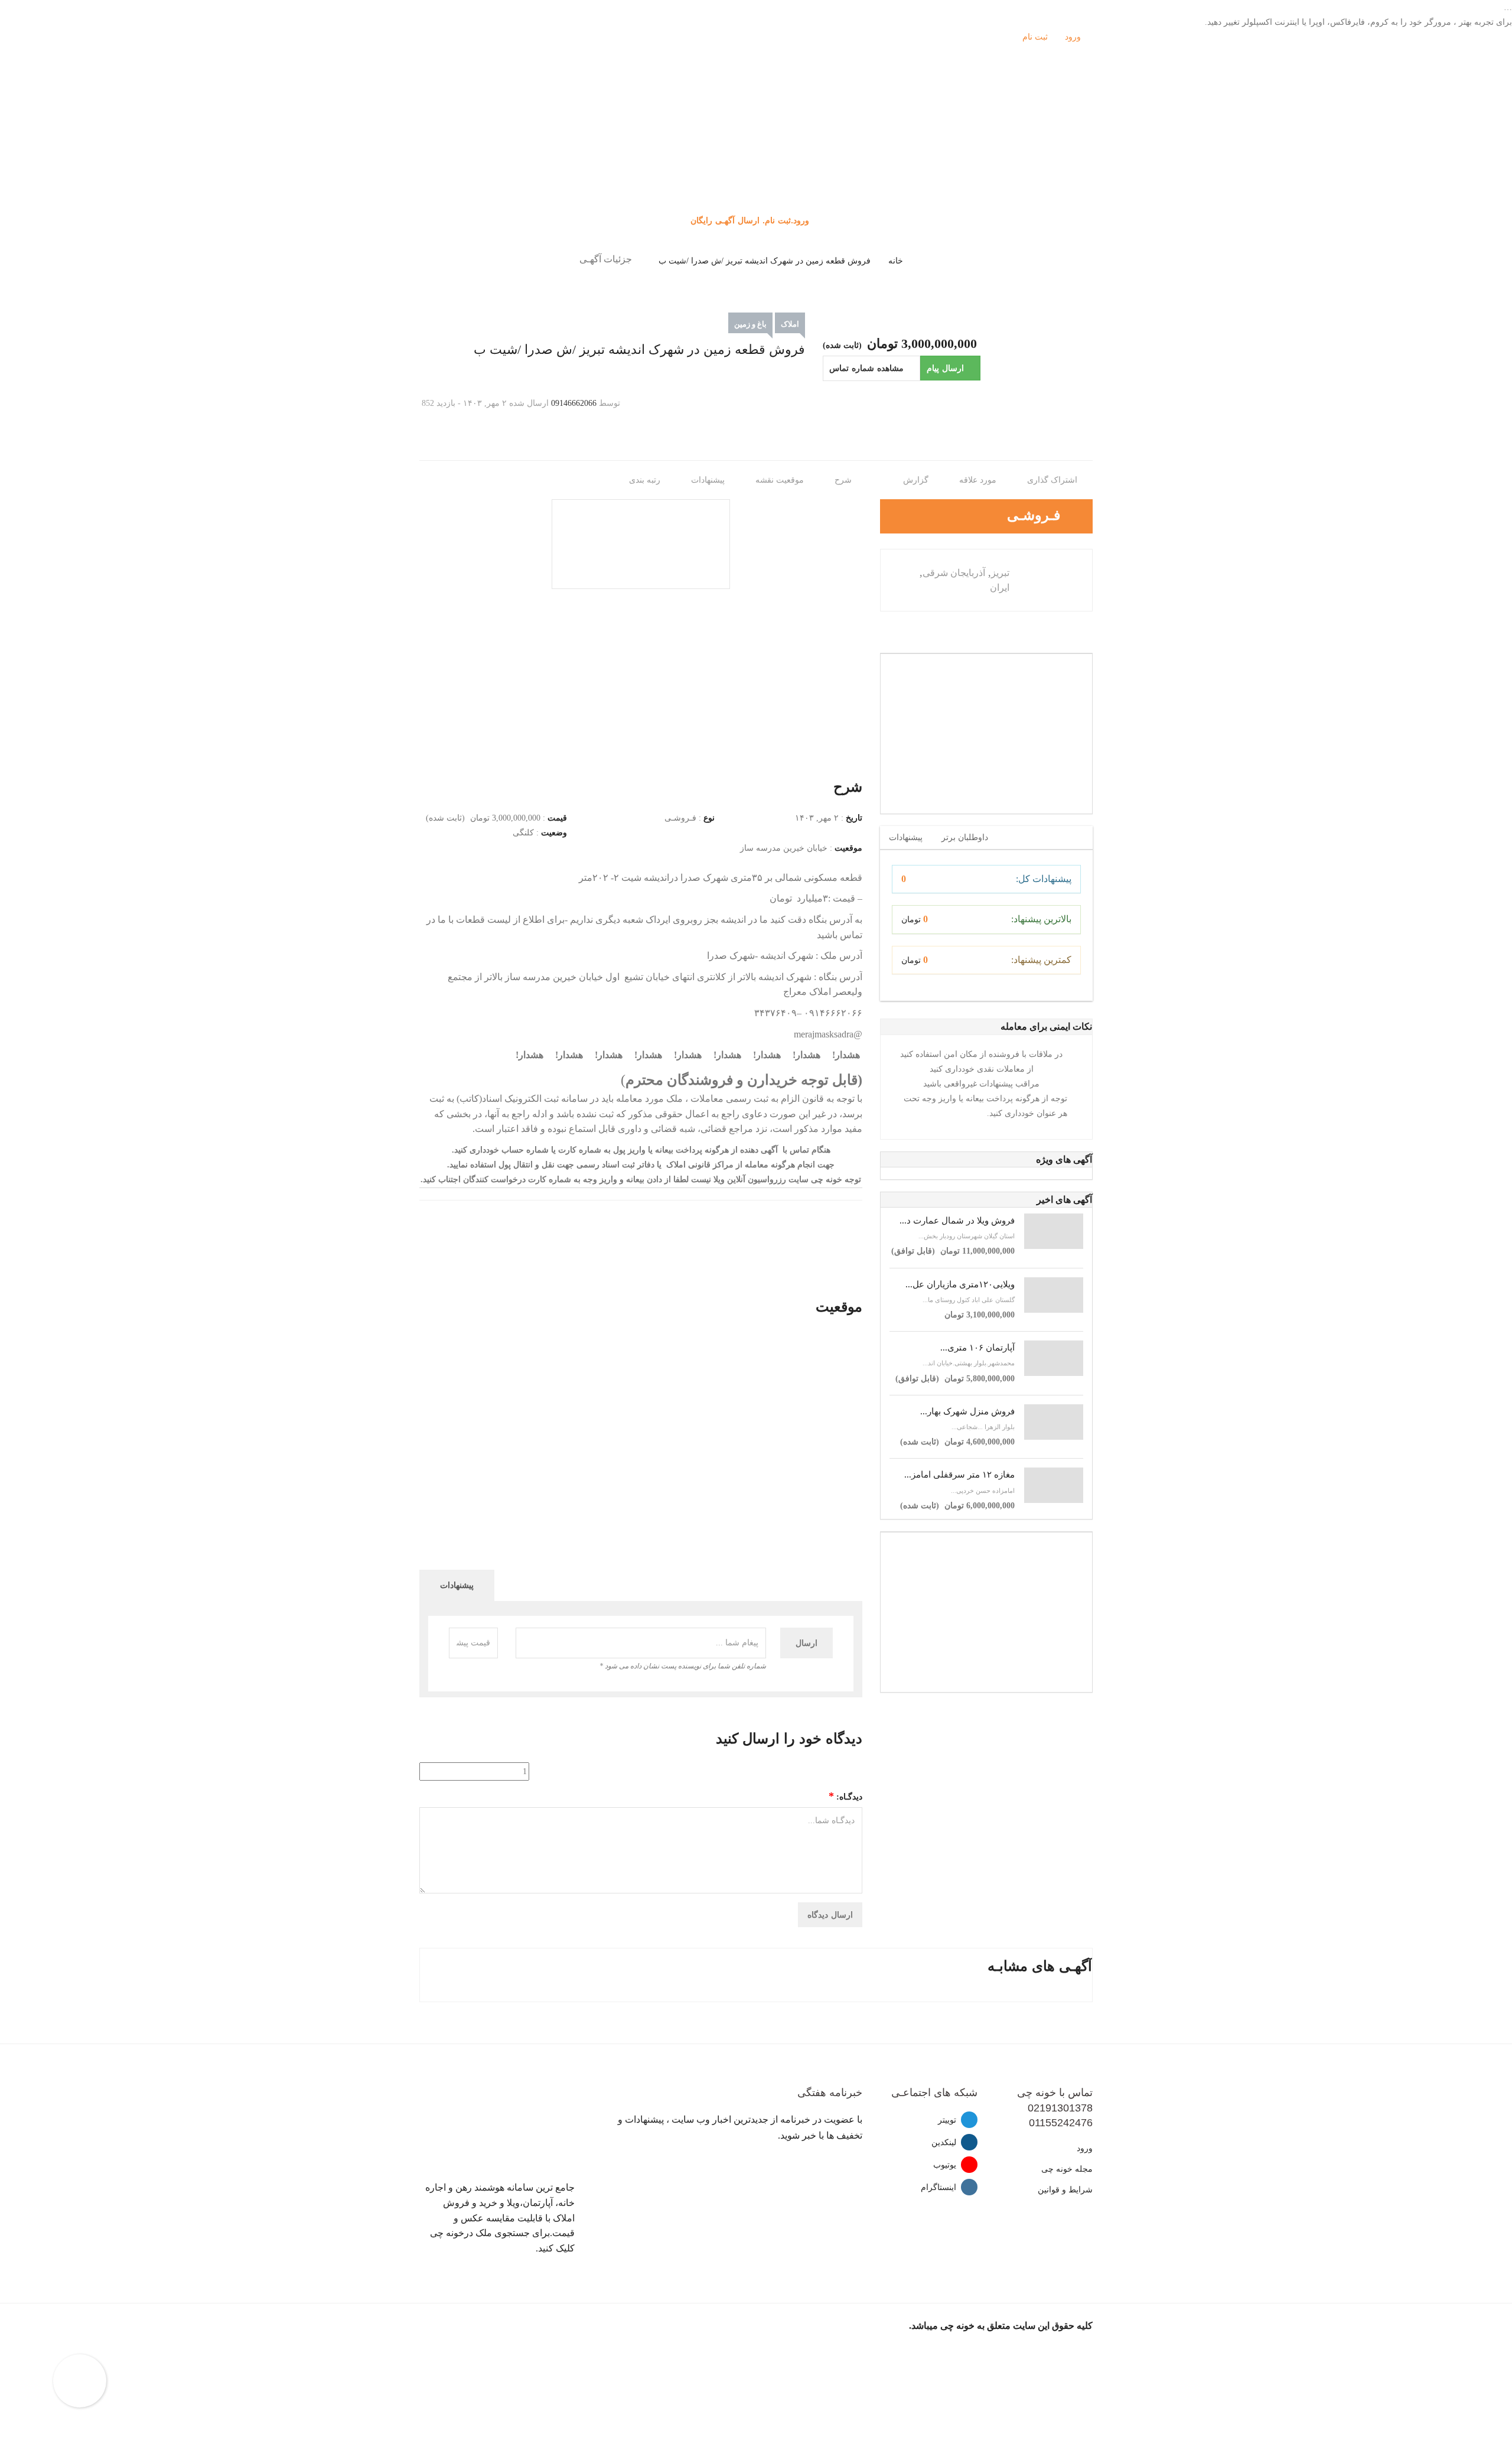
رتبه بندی (646, 480)
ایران (1000, 588)
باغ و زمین (750, 324)
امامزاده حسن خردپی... (983, 1491)
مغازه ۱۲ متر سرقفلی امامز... (959, 1475)
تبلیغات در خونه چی (756, 185)
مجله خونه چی (1067, 2169)
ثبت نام (1036, 37)
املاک (790, 324)
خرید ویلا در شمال (756, 141)
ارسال (806, 1643)
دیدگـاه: (845, 1796)
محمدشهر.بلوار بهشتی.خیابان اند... (969, 1363)
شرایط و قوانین (1065, 2190)
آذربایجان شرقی (954, 573)
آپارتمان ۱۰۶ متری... (977, 1348)
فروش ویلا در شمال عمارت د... (957, 1221)
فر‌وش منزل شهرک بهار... (967, 1411)
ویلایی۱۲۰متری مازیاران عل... (960, 1284)
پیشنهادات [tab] (906, 837)
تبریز (1000, 573)
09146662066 (574, 403)
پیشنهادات (709, 480)
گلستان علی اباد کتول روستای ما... (969, 1300)
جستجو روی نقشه (756, 170)
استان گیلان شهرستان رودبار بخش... (967, 1236)
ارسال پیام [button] (945, 368)
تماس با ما (756, 200)
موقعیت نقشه (781, 480)
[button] (871, 368)
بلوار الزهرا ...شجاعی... (983, 1427)
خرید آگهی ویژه (756, 156)
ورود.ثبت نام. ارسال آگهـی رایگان (751, 220)
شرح (844, 480)
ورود (1074, 37)
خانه (896, 261)
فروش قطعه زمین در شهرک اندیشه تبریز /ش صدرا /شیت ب (765, 261)
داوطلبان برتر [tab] (965, 837)
